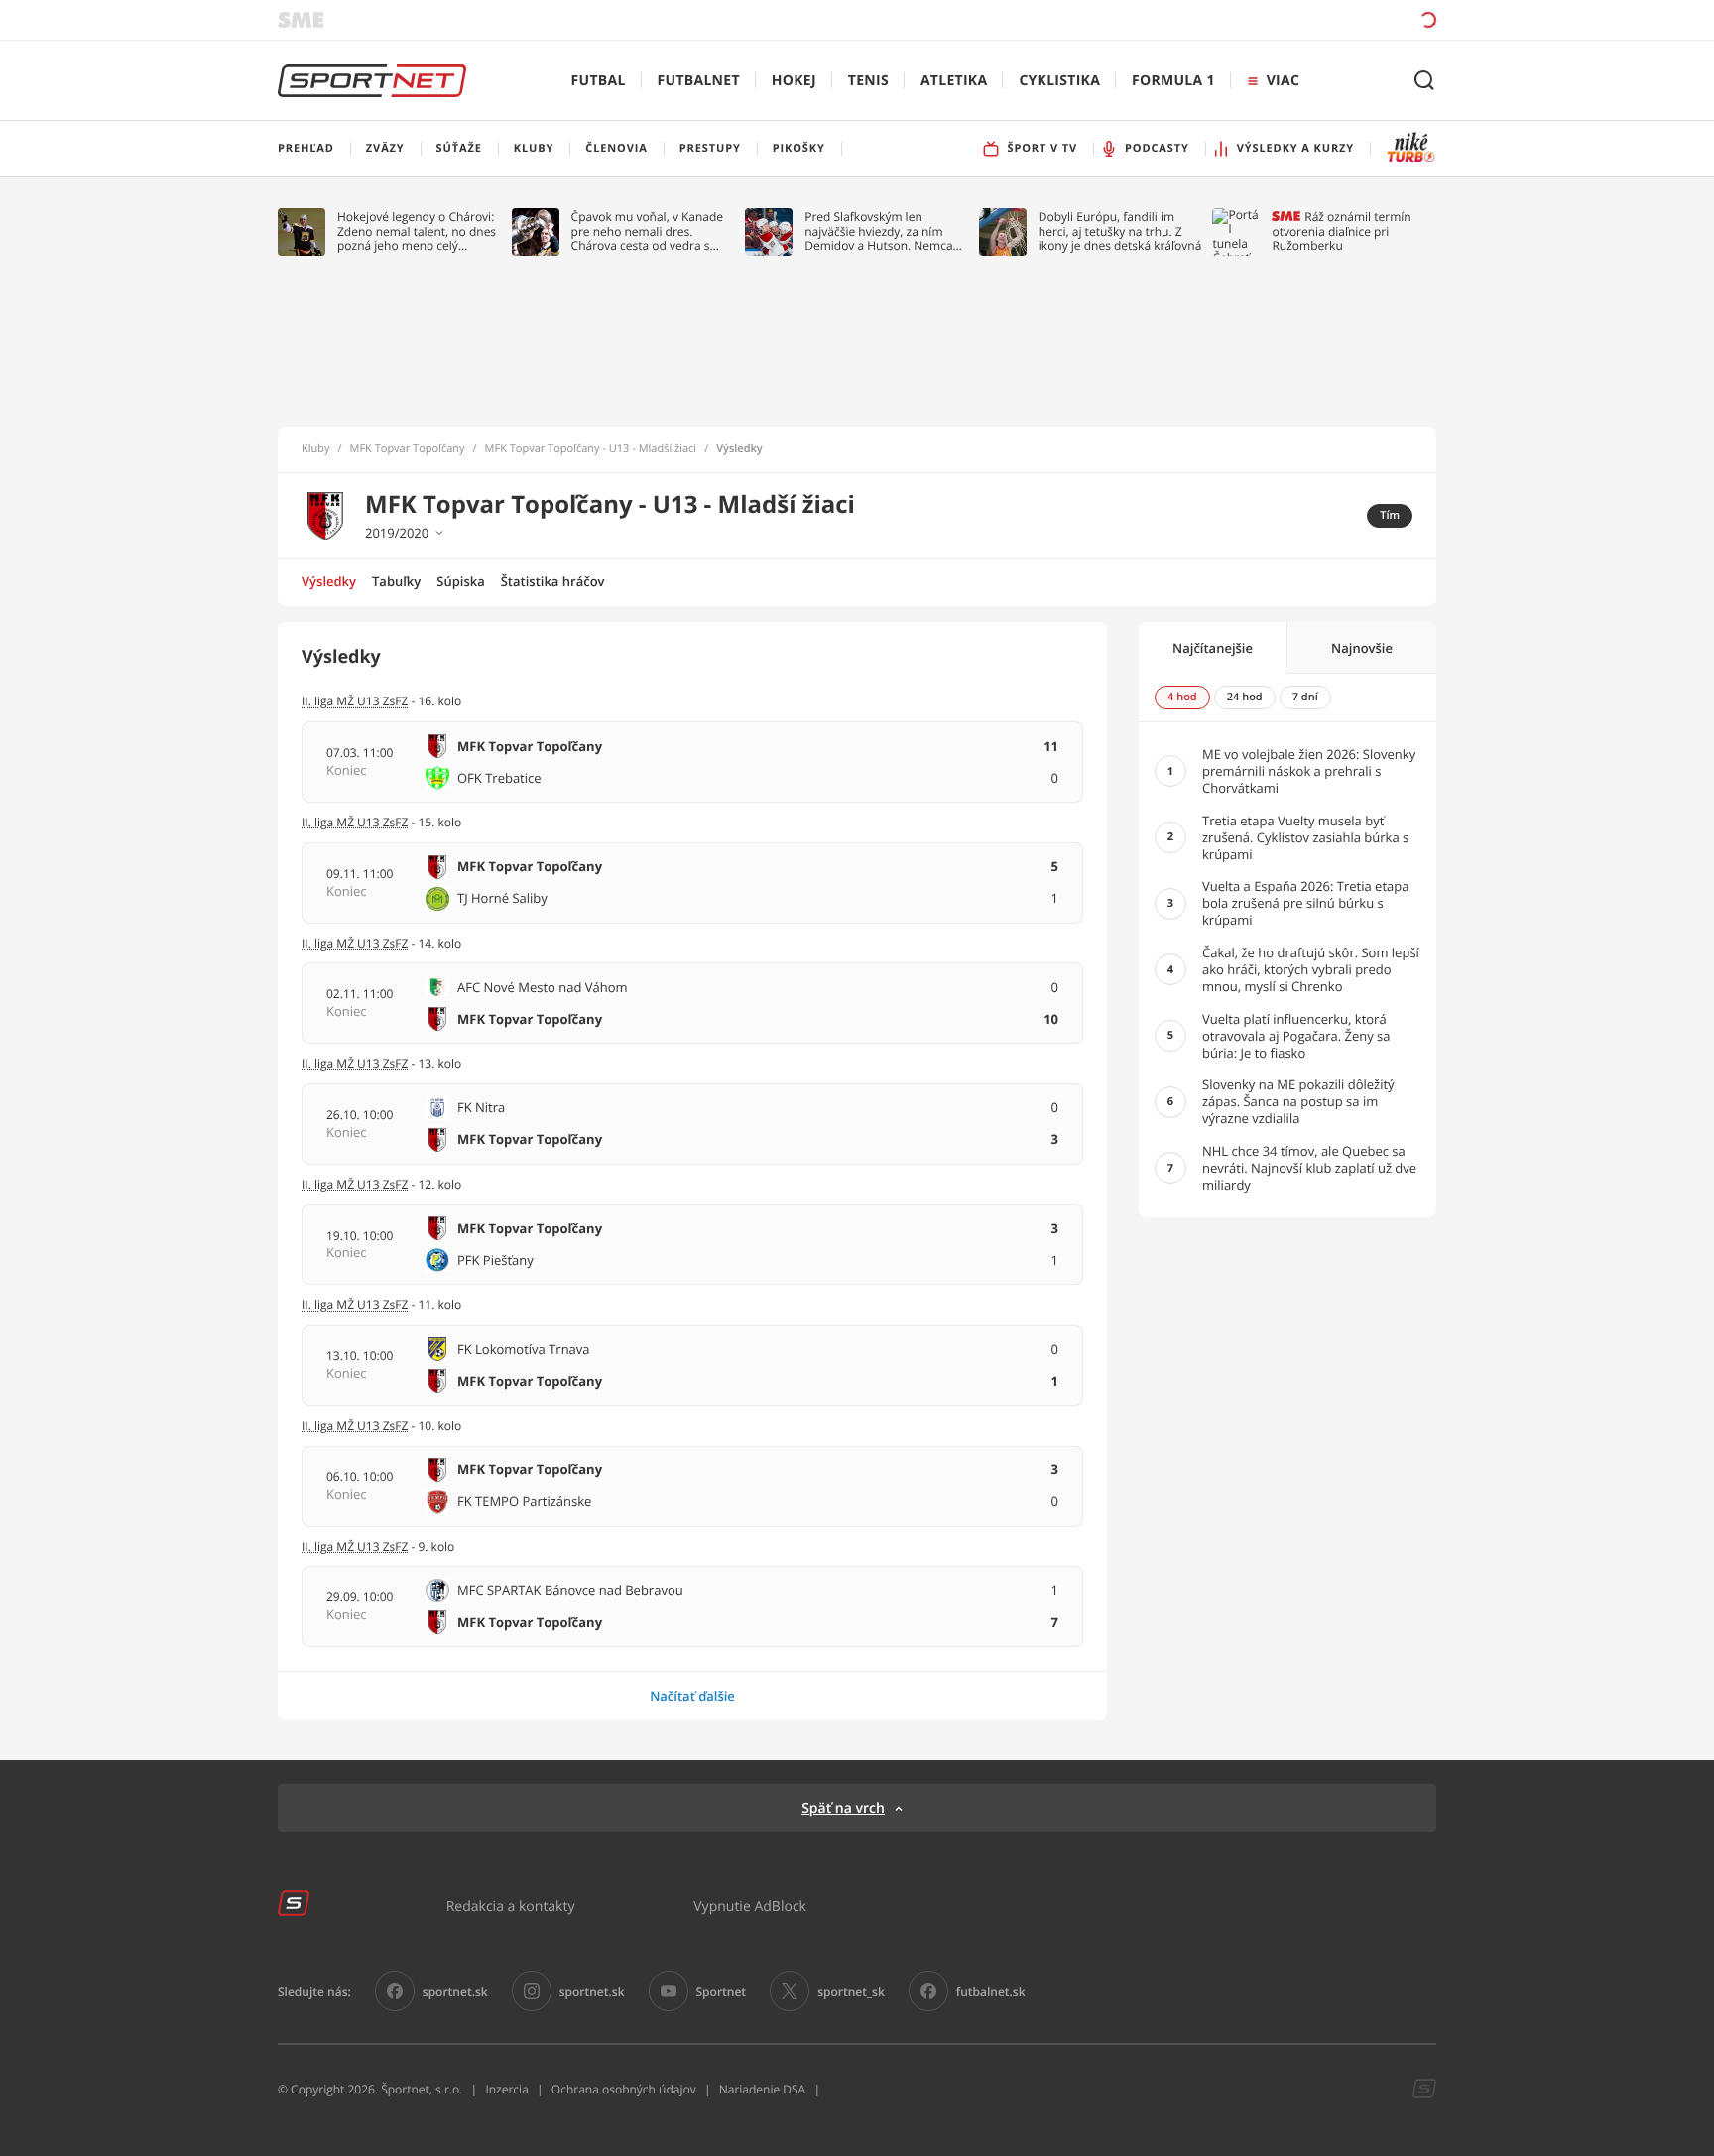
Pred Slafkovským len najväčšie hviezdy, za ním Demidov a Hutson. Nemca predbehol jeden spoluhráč (879, 232)
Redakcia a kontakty (511, 1905)
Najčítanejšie (1213, 648)
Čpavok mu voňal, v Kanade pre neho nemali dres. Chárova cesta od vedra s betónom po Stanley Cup (648, 232)
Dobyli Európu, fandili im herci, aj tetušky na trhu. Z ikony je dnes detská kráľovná (1120, 232)
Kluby (316, 449)
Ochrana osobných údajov (624, 2089)
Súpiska (460, 581)
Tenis (868, 81)
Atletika (954, 81)
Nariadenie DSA (763, 2089)
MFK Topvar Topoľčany (408, 449)
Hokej (794, 81)
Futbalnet (699, 81)
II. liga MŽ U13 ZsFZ (355, 1063)
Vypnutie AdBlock (750, 1905)
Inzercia (506, 2089)
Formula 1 (1173, 81)
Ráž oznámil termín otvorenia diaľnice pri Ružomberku (1341, 232)
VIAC (1283, 81)
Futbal (599, 81)
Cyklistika (1059, 81)
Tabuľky (396, 581)
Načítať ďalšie (692, 1696)
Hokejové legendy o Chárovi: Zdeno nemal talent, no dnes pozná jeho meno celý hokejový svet (417, 232)
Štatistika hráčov (553, 581)
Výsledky (329, 581)
